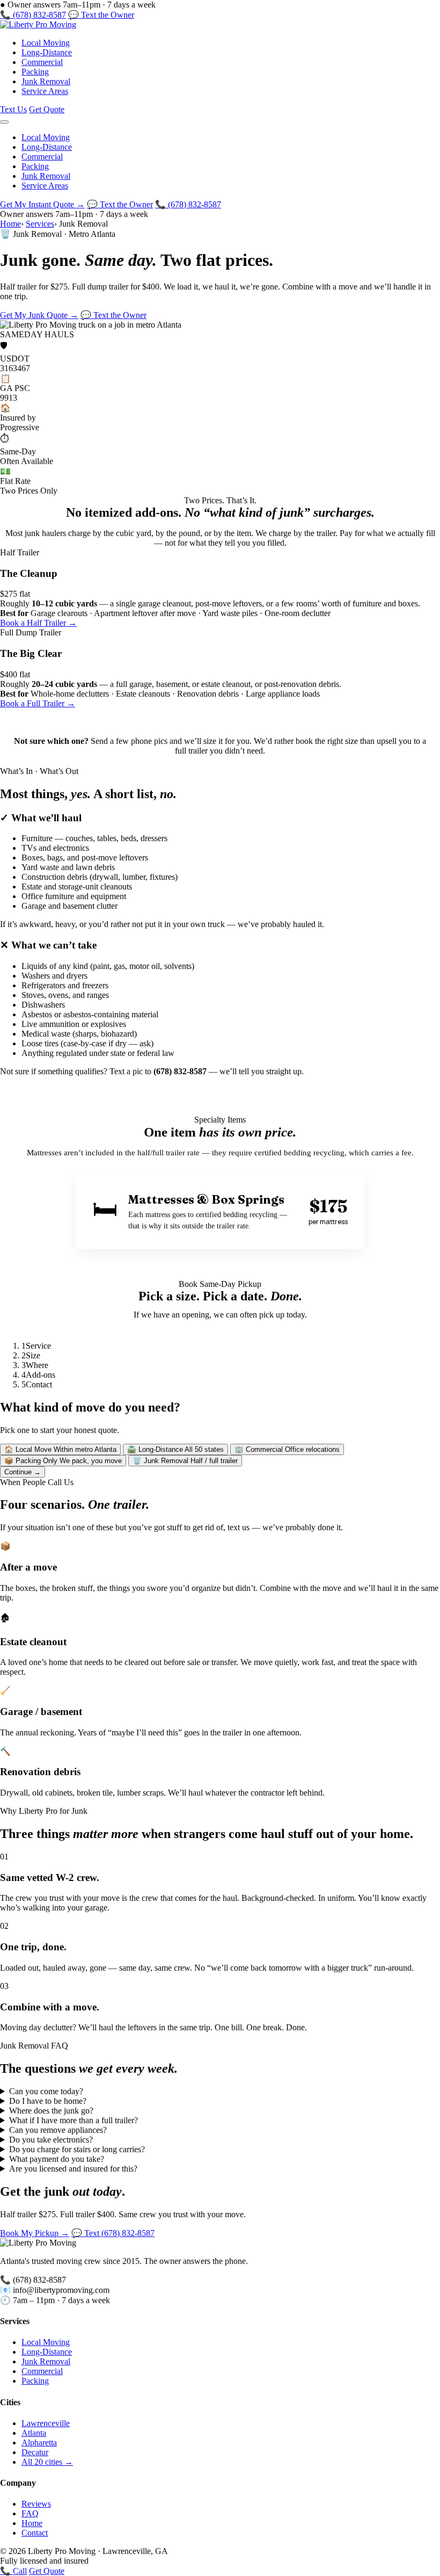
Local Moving (46, 43)
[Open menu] (4, 122)
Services (40, 224)
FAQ (30, 2513)
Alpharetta (39, 2443)
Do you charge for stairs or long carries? (77, 2149)
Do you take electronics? (51, 2140)
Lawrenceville (46, 2423)
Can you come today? (46, 2091)
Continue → (23, 1472)
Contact (35, 2533)
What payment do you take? (57, 2159)
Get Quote (47, 109)
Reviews (36, 2504)
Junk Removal (46, 81)
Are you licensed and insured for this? (73, 2169)
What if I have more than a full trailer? (74, 2120)
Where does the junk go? (51, 2111)
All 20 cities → (47, 2462)
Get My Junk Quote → (39, 315)
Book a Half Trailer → (38, 623)
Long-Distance (47, 52)
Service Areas (45, 91)
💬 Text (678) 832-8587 (113, 2233)
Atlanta (34, 2433)
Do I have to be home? (48, 2101)
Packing (35, 72)
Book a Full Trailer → (38, 703)
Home (10, 224)
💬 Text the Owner (101, 15)
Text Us (13, 109)
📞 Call (13, 2571)
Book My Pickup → (35, 2233)
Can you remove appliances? (58, 2130)
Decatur (35, 2452)
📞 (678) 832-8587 (33, 15)
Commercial (42, 62)
